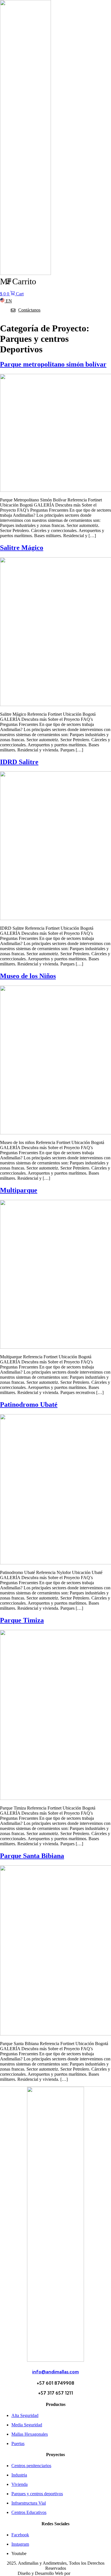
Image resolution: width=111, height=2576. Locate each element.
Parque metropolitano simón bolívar (53, 364)
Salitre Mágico (22, 548)
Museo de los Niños (28, 976)
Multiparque (19, 1190)
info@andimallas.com (55, 2372)
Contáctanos (29, 310)
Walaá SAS (82, 2573)
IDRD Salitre (19, 762)
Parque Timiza (22, 1620)
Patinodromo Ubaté (29, 1404)
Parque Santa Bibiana (32, 1856)
